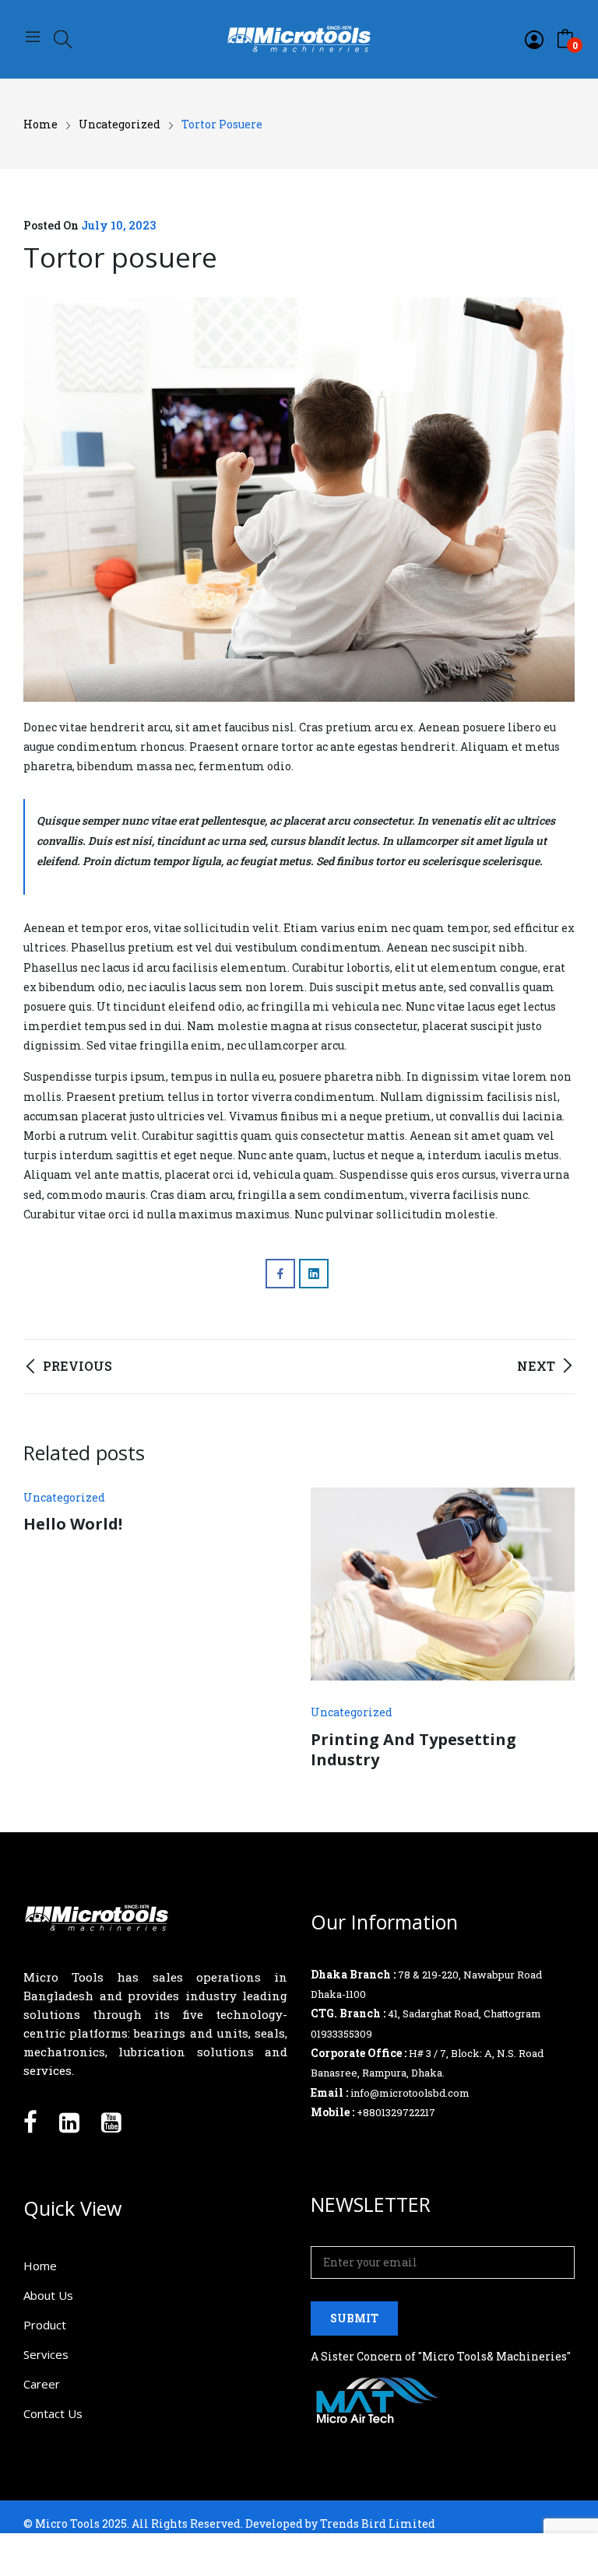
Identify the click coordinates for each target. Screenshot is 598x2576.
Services (46, 2354)
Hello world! (73, 1524)
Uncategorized (64, 1497)
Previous (43, 1628)
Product (45, 2325)
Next (555, 1628)
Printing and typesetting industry (413, 1749)
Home (40, 2266)
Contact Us (53, 2413)
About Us (48, 2295)
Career (42, 2384)
